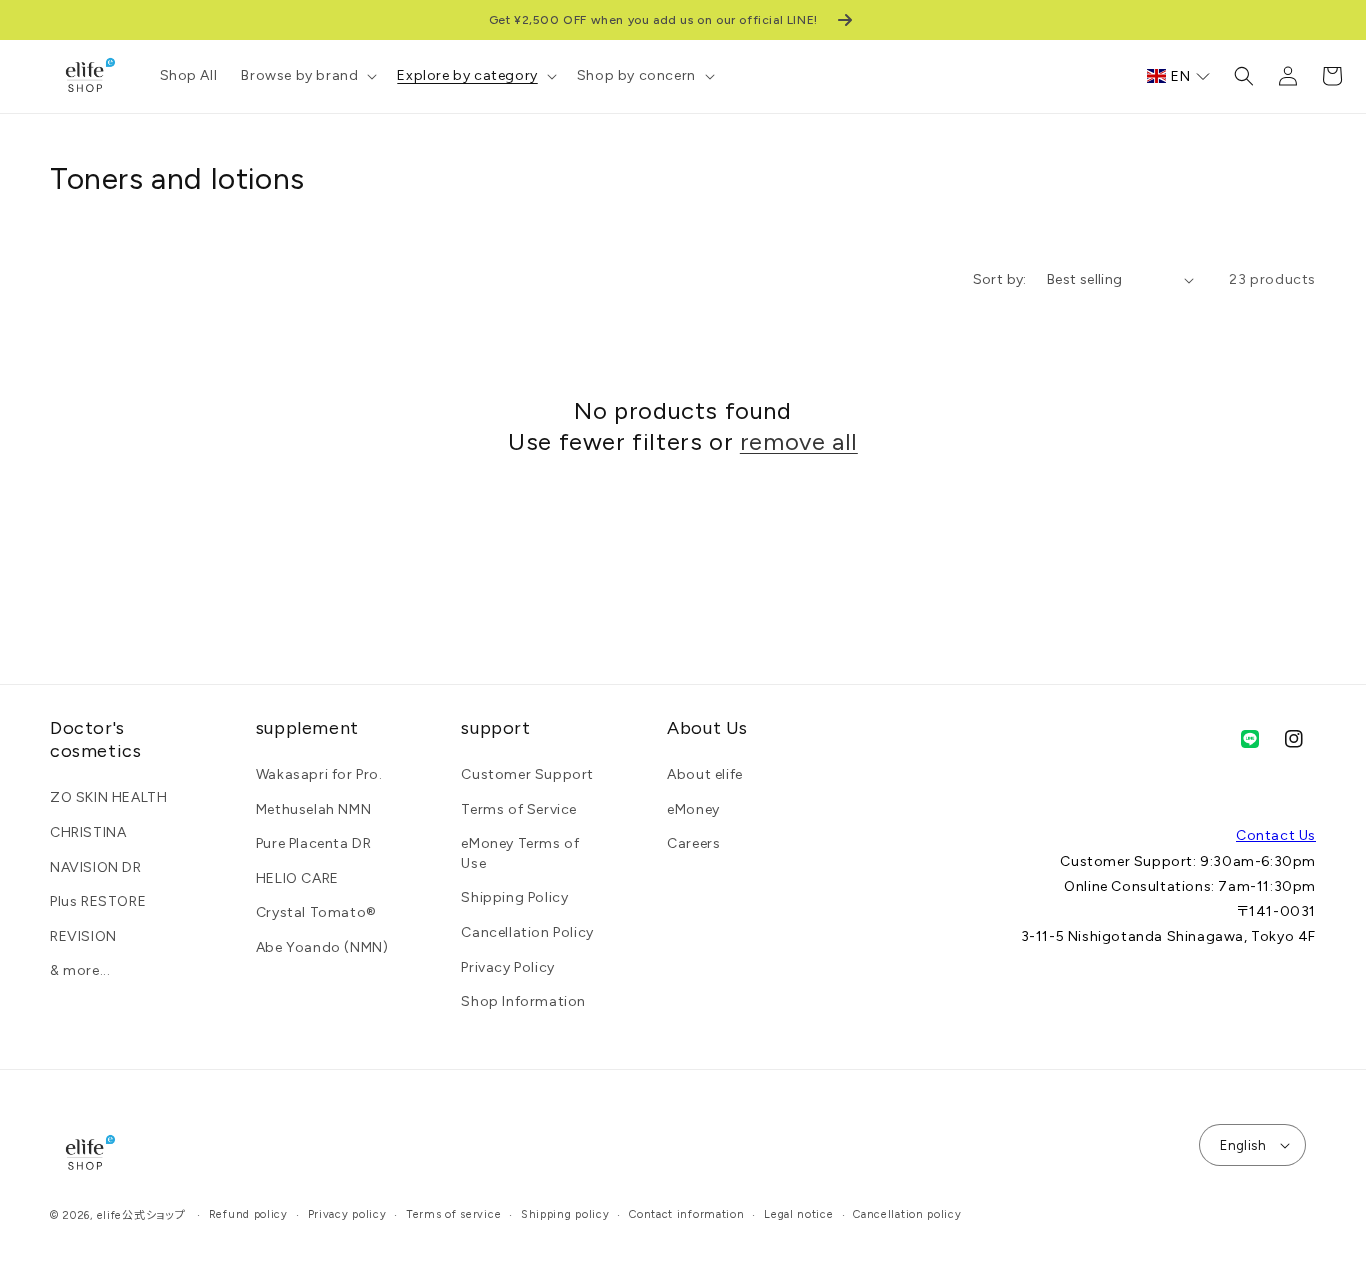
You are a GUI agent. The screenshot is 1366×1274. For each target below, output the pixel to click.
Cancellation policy (907, 1214)
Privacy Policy (507, 967)
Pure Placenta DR (314, 843)
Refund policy (248, 1214)
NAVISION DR (96, 867)
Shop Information (523, 1001)
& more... (80, 970)
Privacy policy (347, 1214)
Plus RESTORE (98, 901)
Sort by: (1000, 279)
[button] (307, 76)
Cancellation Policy (527, 932)
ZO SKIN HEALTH (108, 797)
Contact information (686, 1214)
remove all (799, 441)
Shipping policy (565, 1214)
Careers (693, 843)
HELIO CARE (297, 878)
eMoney (693, 809)
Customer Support (527, 774)
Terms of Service (519, 809)
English (1243, 1145)
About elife (705, 774)
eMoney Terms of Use (520, 853)
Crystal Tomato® (316, 912)
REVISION (83, 936)
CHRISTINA (88, 832)
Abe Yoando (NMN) (322, 947)
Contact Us (1276, 835)
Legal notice (798, 1214)
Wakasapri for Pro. (319, 774)
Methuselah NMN (313, 809)
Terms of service (453, 1214)
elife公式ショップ (141, 1215)
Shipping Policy (514, 897)
